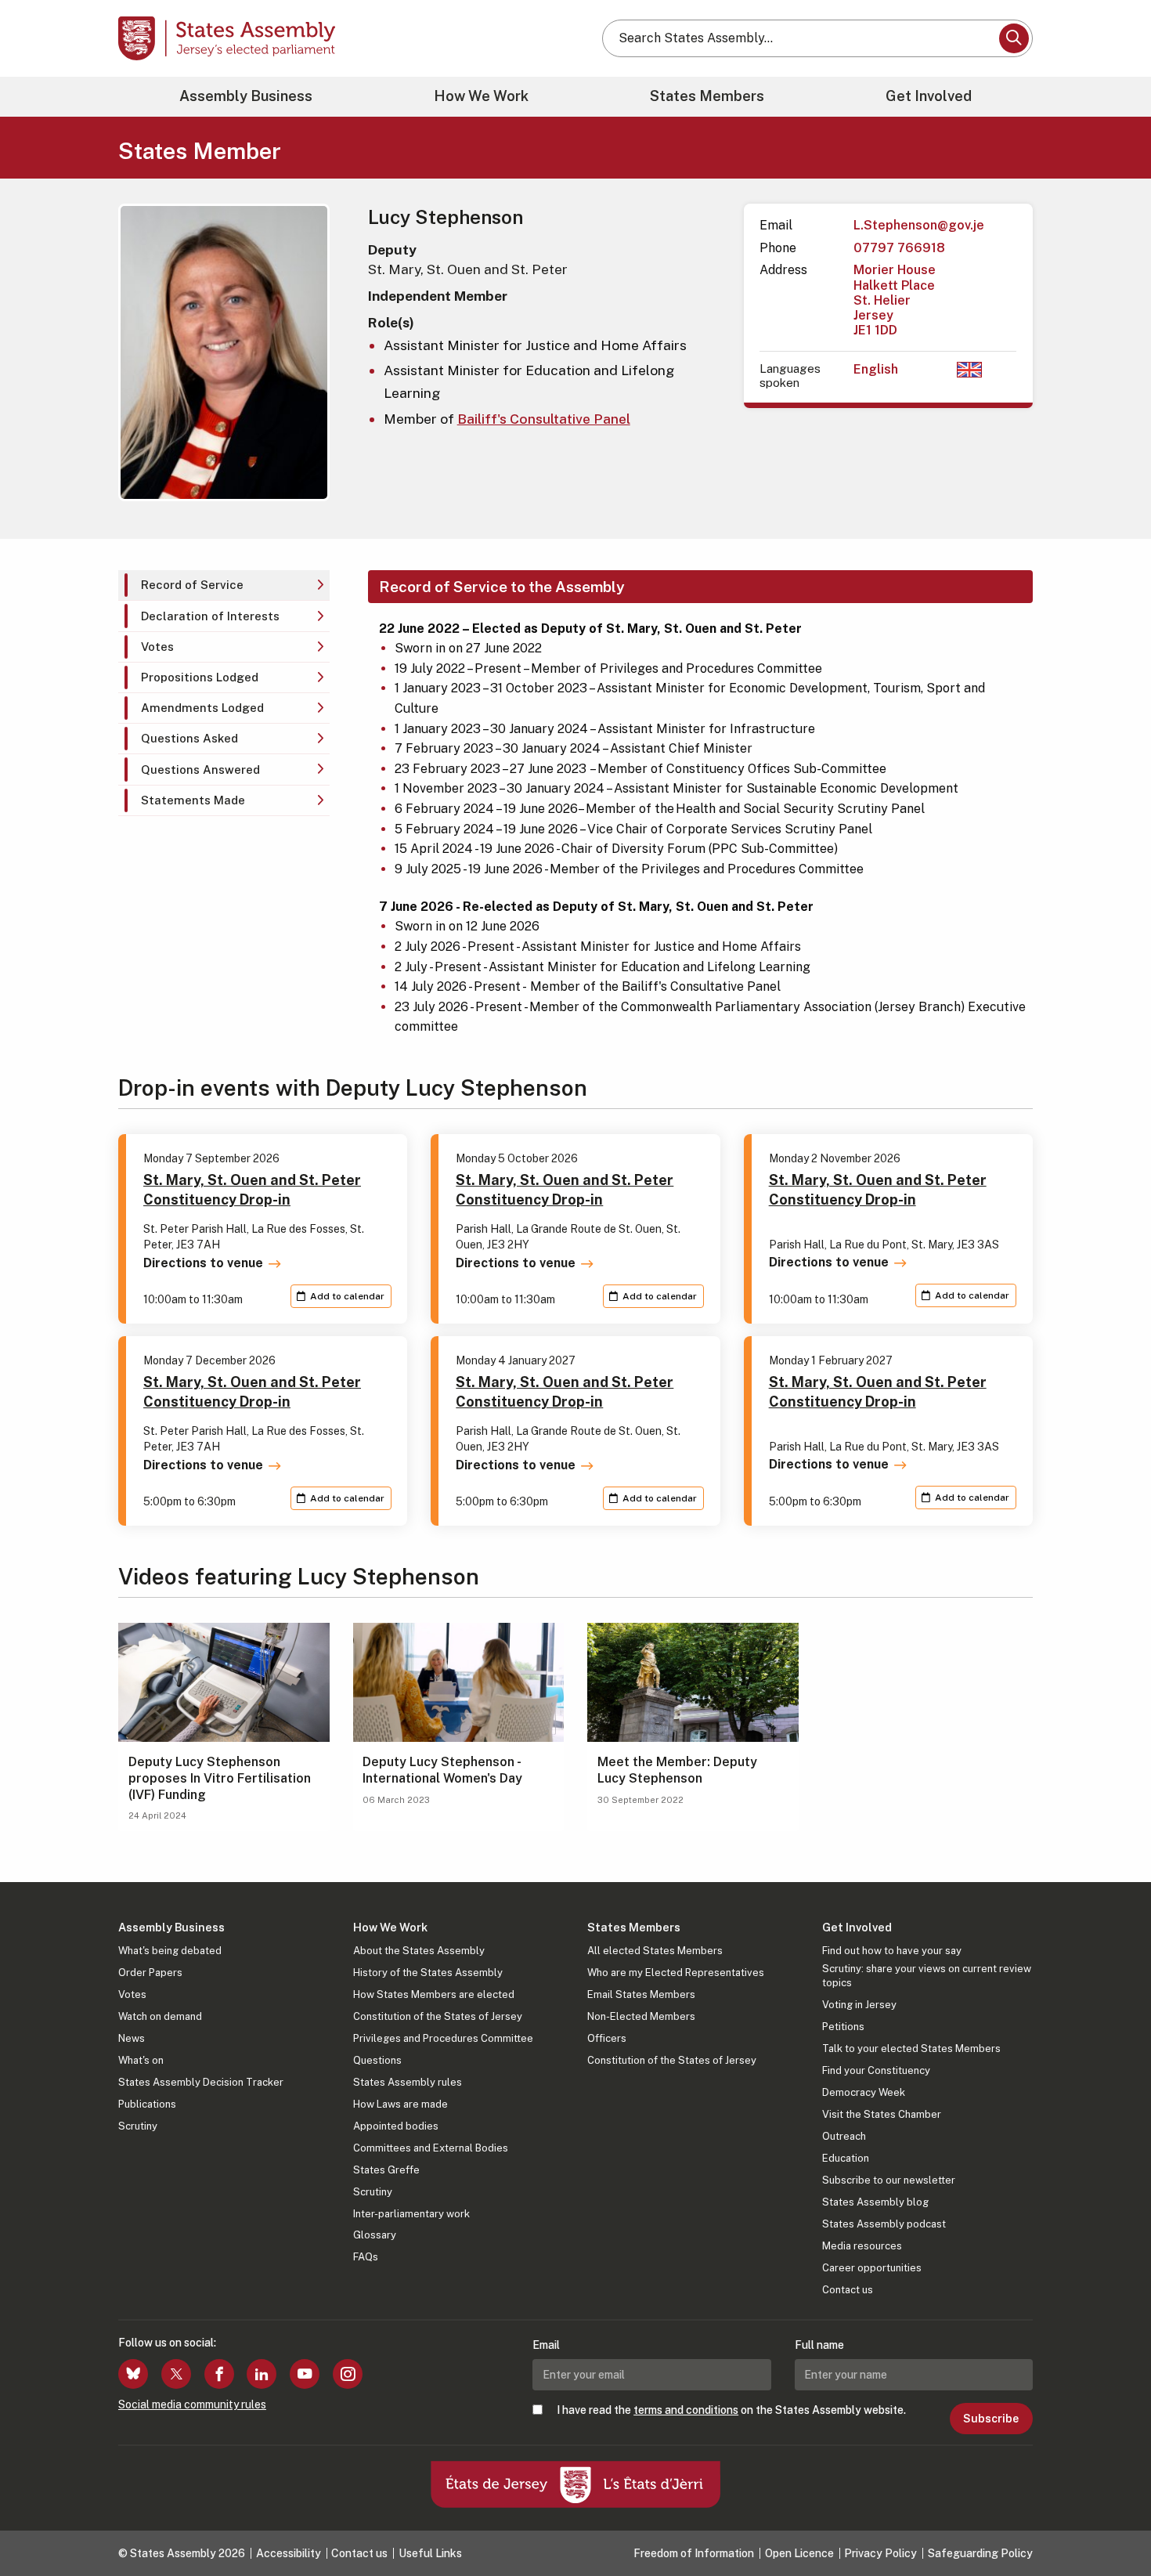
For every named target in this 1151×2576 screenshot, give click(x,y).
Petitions (843, 2027)
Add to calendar (347, 1296)
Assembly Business (246, 96)
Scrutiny (138, 2126)
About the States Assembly (419, 1951)
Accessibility (289, 2553)
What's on (141, 2060)
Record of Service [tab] (192, 585)
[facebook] (219, 2374)
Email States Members (641, 1994)
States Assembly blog (875, 2202)
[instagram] (348, 2374)
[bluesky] (133, 2374)
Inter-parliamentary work (411, 2214)
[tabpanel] (693, 804)
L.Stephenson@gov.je (919, 225)
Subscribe (991, 2419)
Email (546, 2345)
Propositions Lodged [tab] (200, 677)
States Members (707, 96)
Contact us (848, 2290)
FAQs (366, 2257)
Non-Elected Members (641, 2016)
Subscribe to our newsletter (889, 2180)
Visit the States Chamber (882, 2114)
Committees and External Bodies (431, 2148)
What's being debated (170, 1951)
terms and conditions (686, 2410)
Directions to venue (203, 1263)
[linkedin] (262, 2374)
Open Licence (799, 2553)
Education (846, 2158)
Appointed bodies (396, 2126)
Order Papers (150, 1973)
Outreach (844, 2136)
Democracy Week (864, 2092)
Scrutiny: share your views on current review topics (927, 1976)
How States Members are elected (434, 1994)
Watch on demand (160, 2016)
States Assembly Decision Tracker (201, 2082)
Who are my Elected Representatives (676, 1973)
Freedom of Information (694, 2553)
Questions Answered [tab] (200, 770)
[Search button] (1014, 38)
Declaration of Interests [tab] (210, 616)
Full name (819, 2345)
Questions (377, 2060)
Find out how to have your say (892, 1951)
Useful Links (430, 2553)
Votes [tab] (157, 647)
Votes (132, 1994)
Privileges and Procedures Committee (443, 2038)
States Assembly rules (408, 2082)
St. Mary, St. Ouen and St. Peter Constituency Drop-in (252, 1190)
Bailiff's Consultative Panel (544, 419)
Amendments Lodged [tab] (202, 708)
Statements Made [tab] (193, 800)
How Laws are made (401, 2104)
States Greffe (386, 2170)
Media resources (862, 2246)
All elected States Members (655, 1951)
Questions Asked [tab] (189, 738)
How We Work (481, 96)
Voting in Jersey (859, 2005)
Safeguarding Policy (980, 2553)
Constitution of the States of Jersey (438, 2016)
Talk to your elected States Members (911, 2049)
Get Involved (929, 96)
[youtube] (305, 2374)
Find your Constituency (876, 2070)
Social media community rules (192, 2404)
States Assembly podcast (884, 2224)
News (132, 2038)
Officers (607, 2038)
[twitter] (176, 2374)
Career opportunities (872, 2268)
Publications (147, 2104)
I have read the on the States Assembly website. (731, 2410)
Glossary (375, 2235)
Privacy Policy (880, 2553)
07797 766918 (899, 248)
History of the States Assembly (428, 1973)
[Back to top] (1113, 2523)
